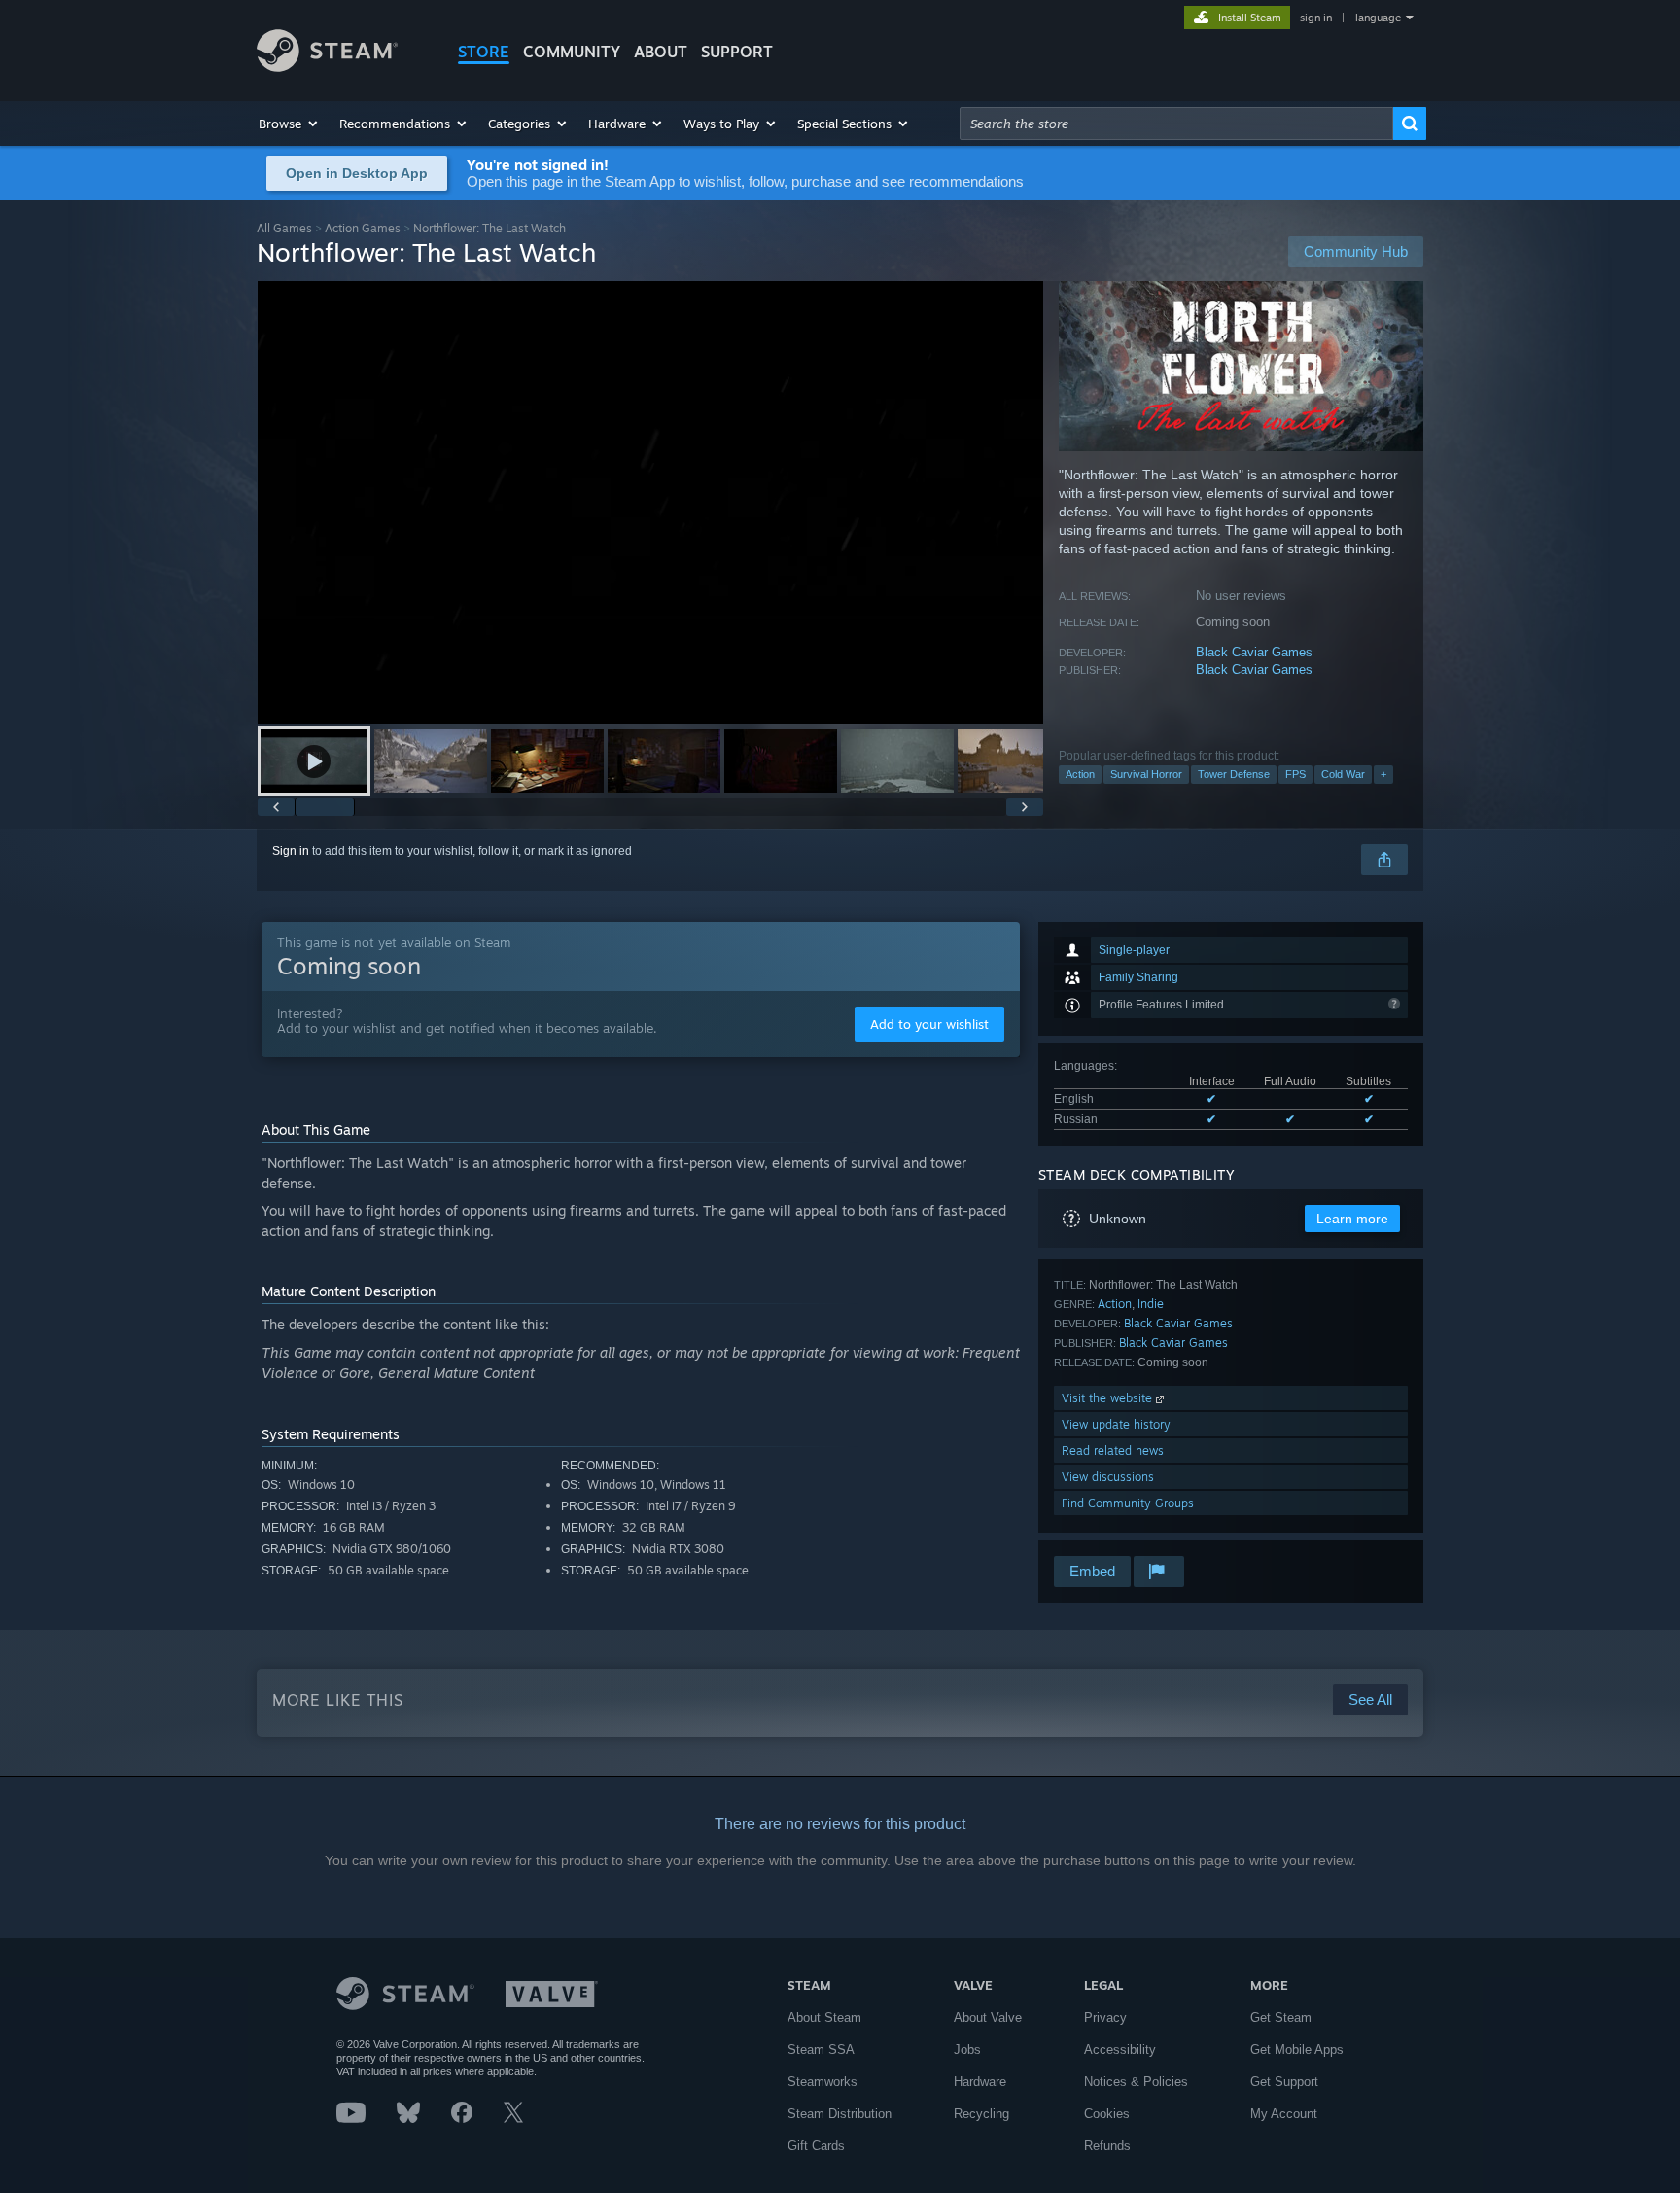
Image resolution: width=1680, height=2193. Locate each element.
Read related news (1113, 1450)
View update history (1116, 1424)
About (661, 52)
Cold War (1343, 774)
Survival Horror (1146, 774)
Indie (1151, 1304)
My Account (1284, 2114)
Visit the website (1109, 1398)
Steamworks (822, 2082)
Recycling (981, 2114)
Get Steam (1281, 2017)
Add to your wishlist (929, 1024)
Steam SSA (821, 2050)
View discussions (1108, 1477)
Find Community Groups (1128, 1503)
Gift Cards (816, 2146)
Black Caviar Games (1254, 652)
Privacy (1105, 2017)
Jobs (967, 2050)
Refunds (1107, 2146)
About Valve (988, 2017)
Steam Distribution (840, 2114)
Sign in (291, 851)
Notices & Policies (1136, 2082)
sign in (1316, 18)
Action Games (363, 228)
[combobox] (1176, 124)
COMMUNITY (572, 52)
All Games (284, 228)
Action (1080, 774)
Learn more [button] (1352, 1219)
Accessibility (1120, 2050)
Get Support (1284, 2082)
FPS (1295, 774)
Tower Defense (1234, 774)
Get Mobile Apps (1297, 2050)
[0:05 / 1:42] (650, 502)
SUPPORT (737, 52)
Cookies (1107, 2114)
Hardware (980, 2082)
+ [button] (1383, 774)
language (1378, 18)
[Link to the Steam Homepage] (327, 67)
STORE (484, 52)
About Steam (824, 2017)
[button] (289, 124)
